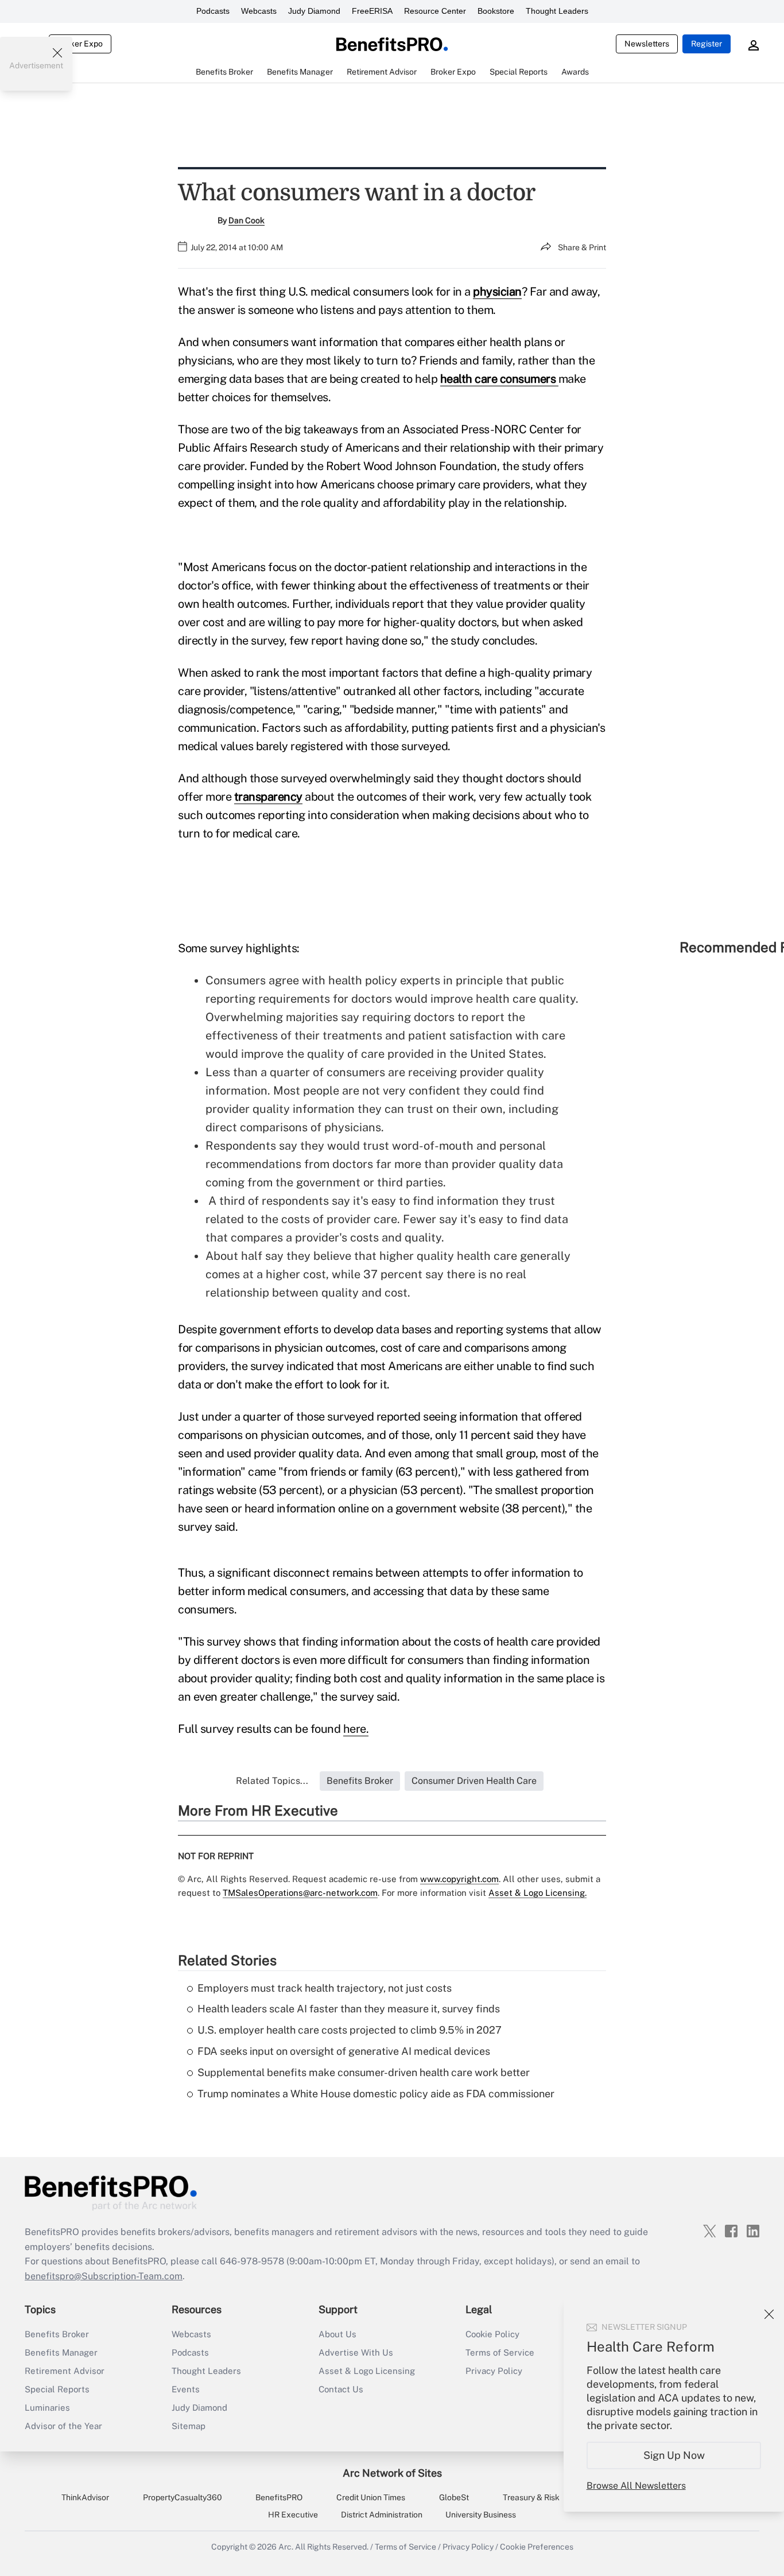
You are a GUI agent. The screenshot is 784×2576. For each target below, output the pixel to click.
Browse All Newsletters (636, 2486)
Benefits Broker (57, 2334)
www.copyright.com (459, 1879)
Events (186, 2389)
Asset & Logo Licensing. (537, 1893)
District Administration (382, 2515)
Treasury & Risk (531, 2497)
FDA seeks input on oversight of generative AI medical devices (344, 2051)
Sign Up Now (674, 2455)
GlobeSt (454, 2497)
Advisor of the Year (63, 2426)
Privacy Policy (494, 2371)
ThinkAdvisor (85, 2497)
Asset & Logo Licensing (367, 2371)
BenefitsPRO (279, 2497)
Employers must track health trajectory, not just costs (325, 1988)
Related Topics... (272, 1781)
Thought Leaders (557, 11)
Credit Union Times (371, 2497)
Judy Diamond (314, 11)
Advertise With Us (356, 2352)
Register (707, 44)
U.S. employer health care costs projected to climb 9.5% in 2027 (350, 2030)
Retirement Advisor (65, 2371)
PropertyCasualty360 (183, 2497)
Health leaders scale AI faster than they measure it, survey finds (349, 2009)
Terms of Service (500, 2352)
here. (356, 1729)
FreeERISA (372, 11)
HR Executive (293, 2515)
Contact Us (341, 2389)
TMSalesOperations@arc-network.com (300, 1893)
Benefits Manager (61, 2352)
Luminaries (47, 2408)
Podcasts (213, 11)
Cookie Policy (492, 2334)
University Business (481, 2515)
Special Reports (57, 2389)
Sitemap (189, 2426)
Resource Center (435, 11)
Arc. (286, 2547)
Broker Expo (80, 44)
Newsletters (647, 44)
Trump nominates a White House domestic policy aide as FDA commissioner (376, 2094)
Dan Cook (247, 220)
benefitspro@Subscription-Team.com (104, 2276)
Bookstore (496, 11)
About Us (337, 2334)
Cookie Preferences (537, 2547)
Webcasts (259, 11)
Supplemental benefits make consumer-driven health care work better (364, 2072)
